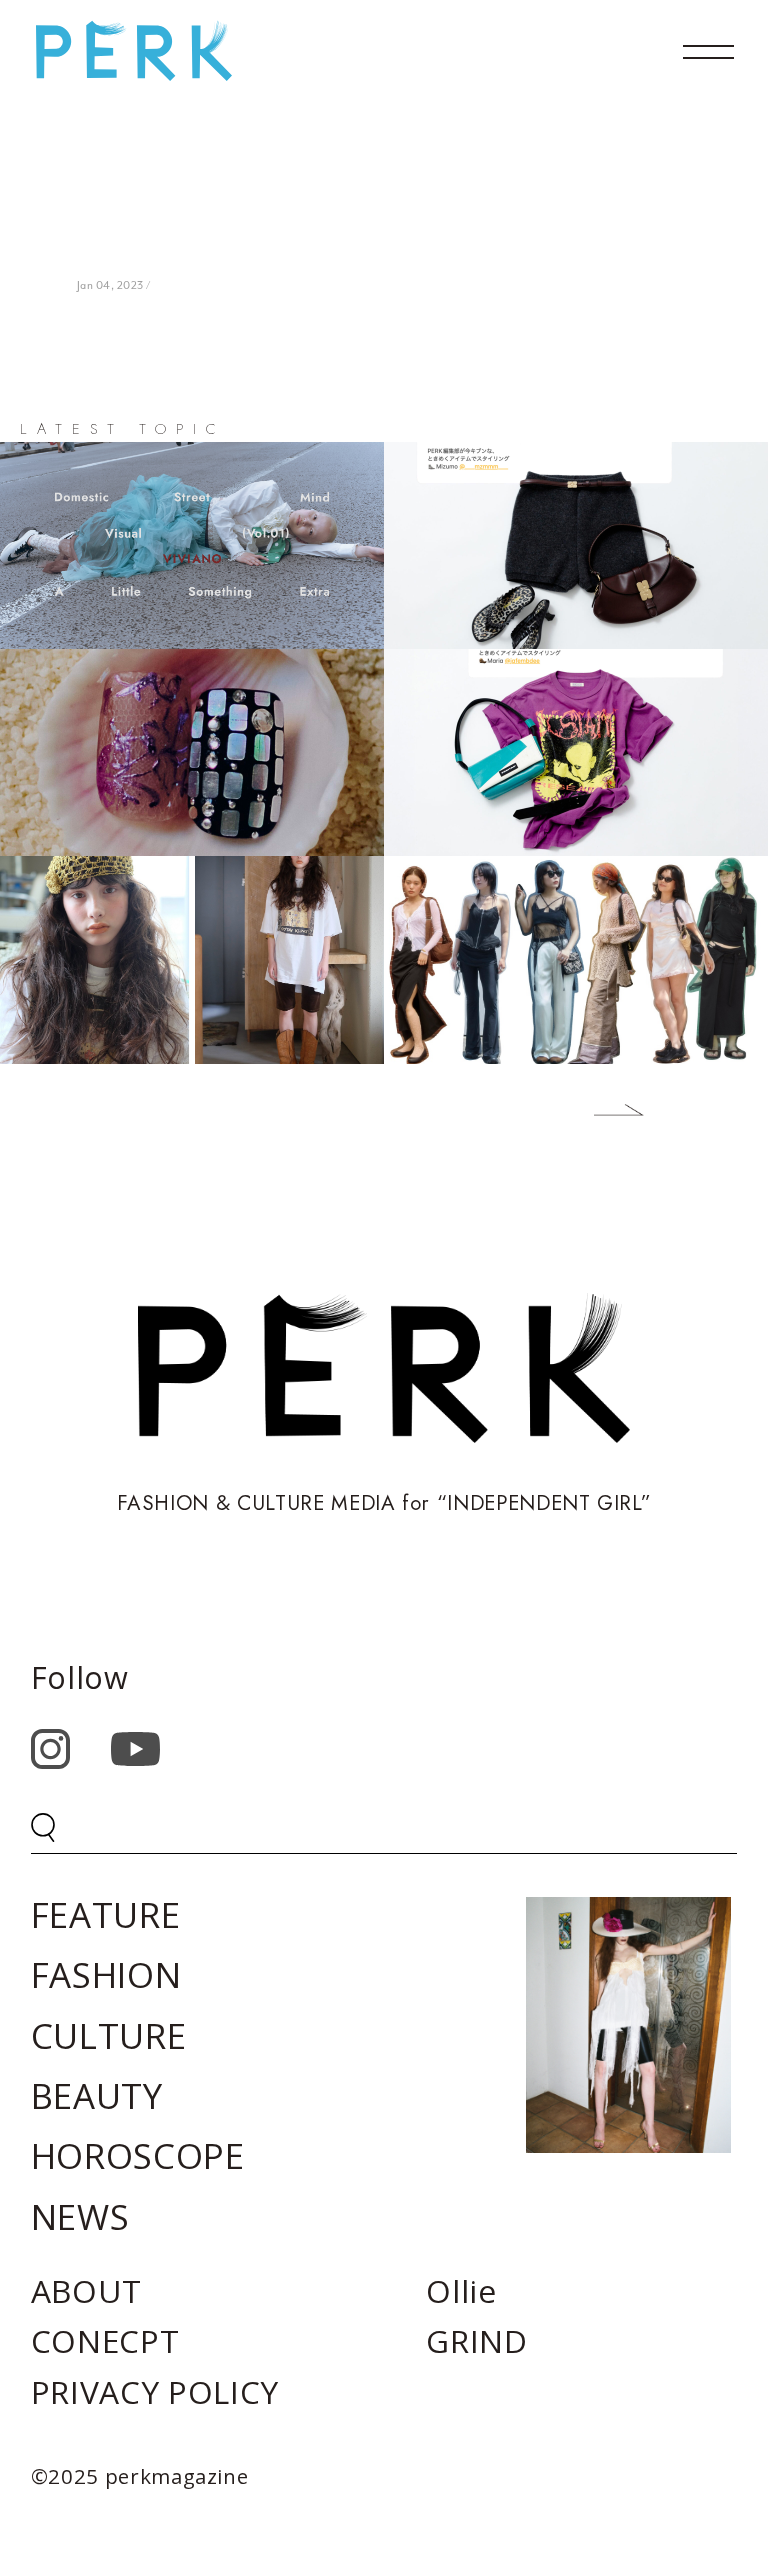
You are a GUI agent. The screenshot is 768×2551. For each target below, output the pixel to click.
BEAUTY (97, 2095)
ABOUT (86, 2290)
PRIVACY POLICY (155, 2391)
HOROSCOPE (138, 2155)
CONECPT (105, 2340)
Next (604, 1114)
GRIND (476, 2340)
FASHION (106, 1974)
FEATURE (106, 1914)
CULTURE (109, 2035)
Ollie (461, 2290)
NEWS (80, 2216)
